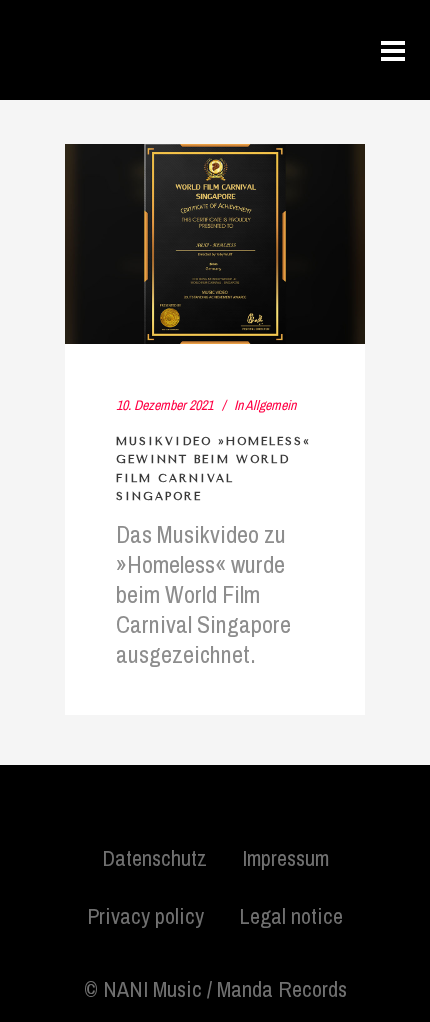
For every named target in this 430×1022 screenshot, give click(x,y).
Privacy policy (145, 916)
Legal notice (291, 916)
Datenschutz (154, 858)
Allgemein (270, 405)
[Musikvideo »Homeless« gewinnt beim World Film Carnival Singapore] (215, 244)
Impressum (285, 858)
